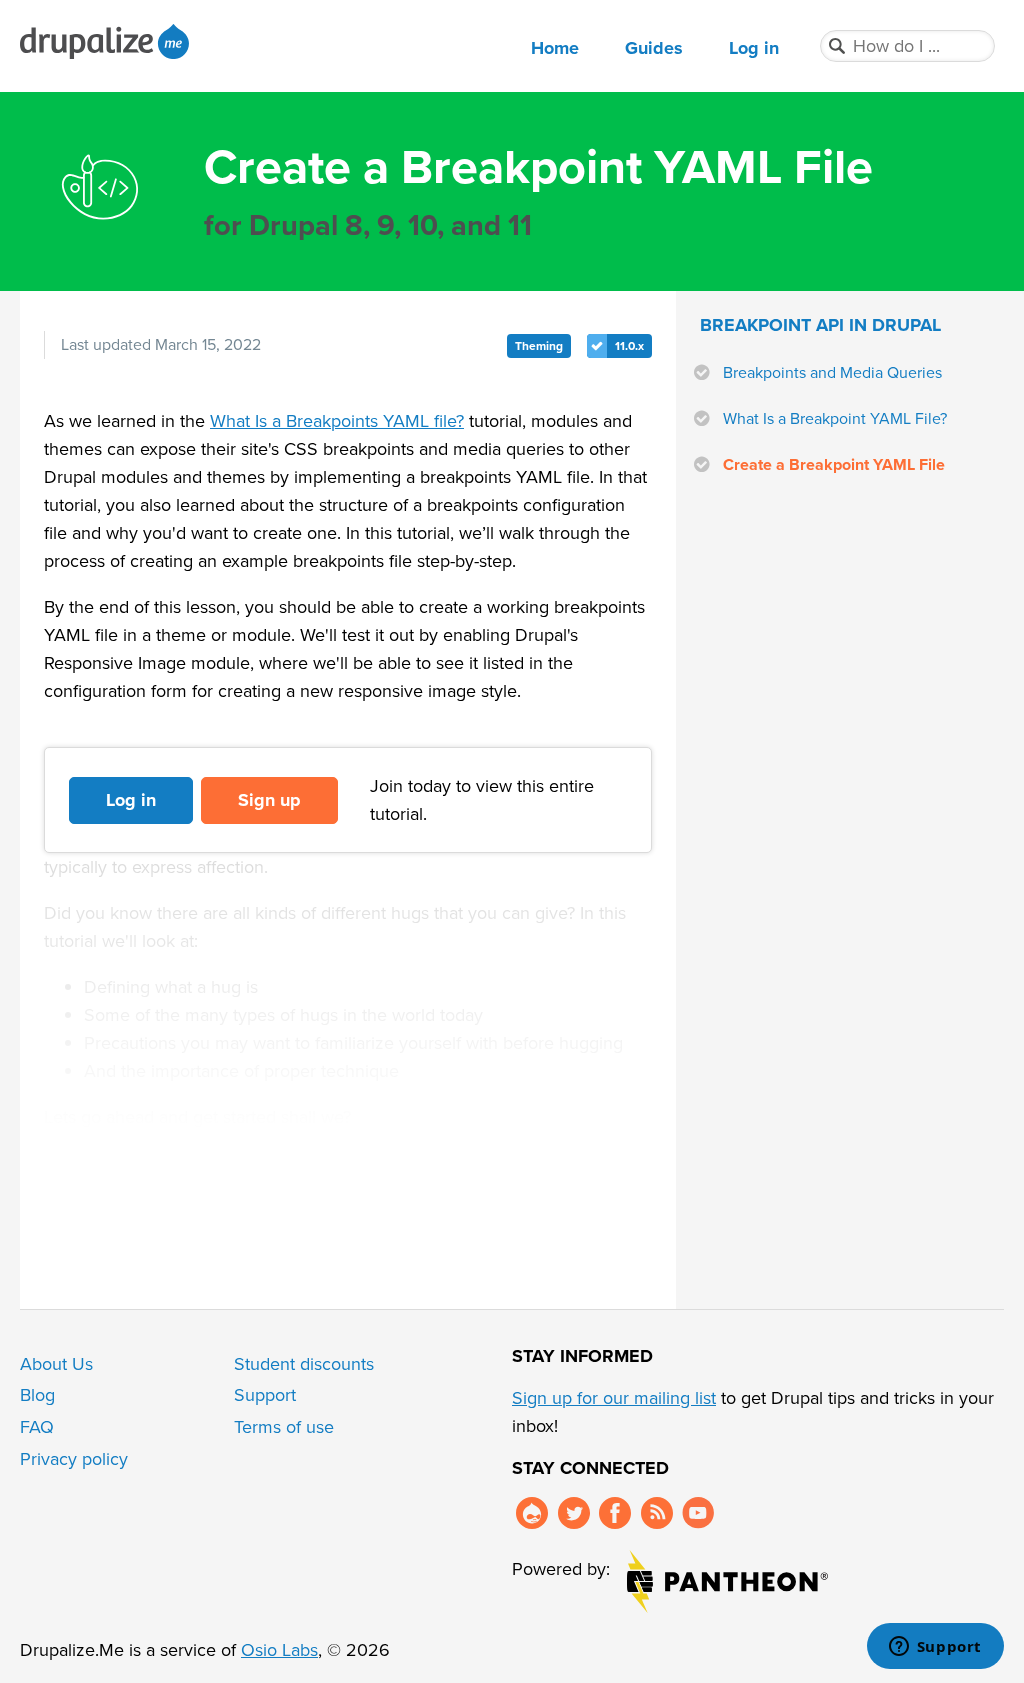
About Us (56, 1364)
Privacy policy (74, 1459)
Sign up (269, 800)
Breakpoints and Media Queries (832, 373)
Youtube (698, 1513)
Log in (754, 48)
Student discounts (304, 1364)
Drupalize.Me (107, 41)
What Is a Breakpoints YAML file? (337, 421)
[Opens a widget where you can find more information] (935, 1648)
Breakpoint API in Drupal (820, 325)
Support (265, 1395)
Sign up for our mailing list (614, 1398)
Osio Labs (279, 1650)
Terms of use (284, 1427)
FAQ (37, 1427)
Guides (654, 48)
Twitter (574, 1513)
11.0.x (629, 346)
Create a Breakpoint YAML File (834, 465)
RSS (657, 1513)
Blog (37, 1395)
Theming (539, 346)
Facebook (615, 1513)
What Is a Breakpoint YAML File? (835, 419)
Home (555, 48)
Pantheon (727, 1581)
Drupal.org (532, 1513)
